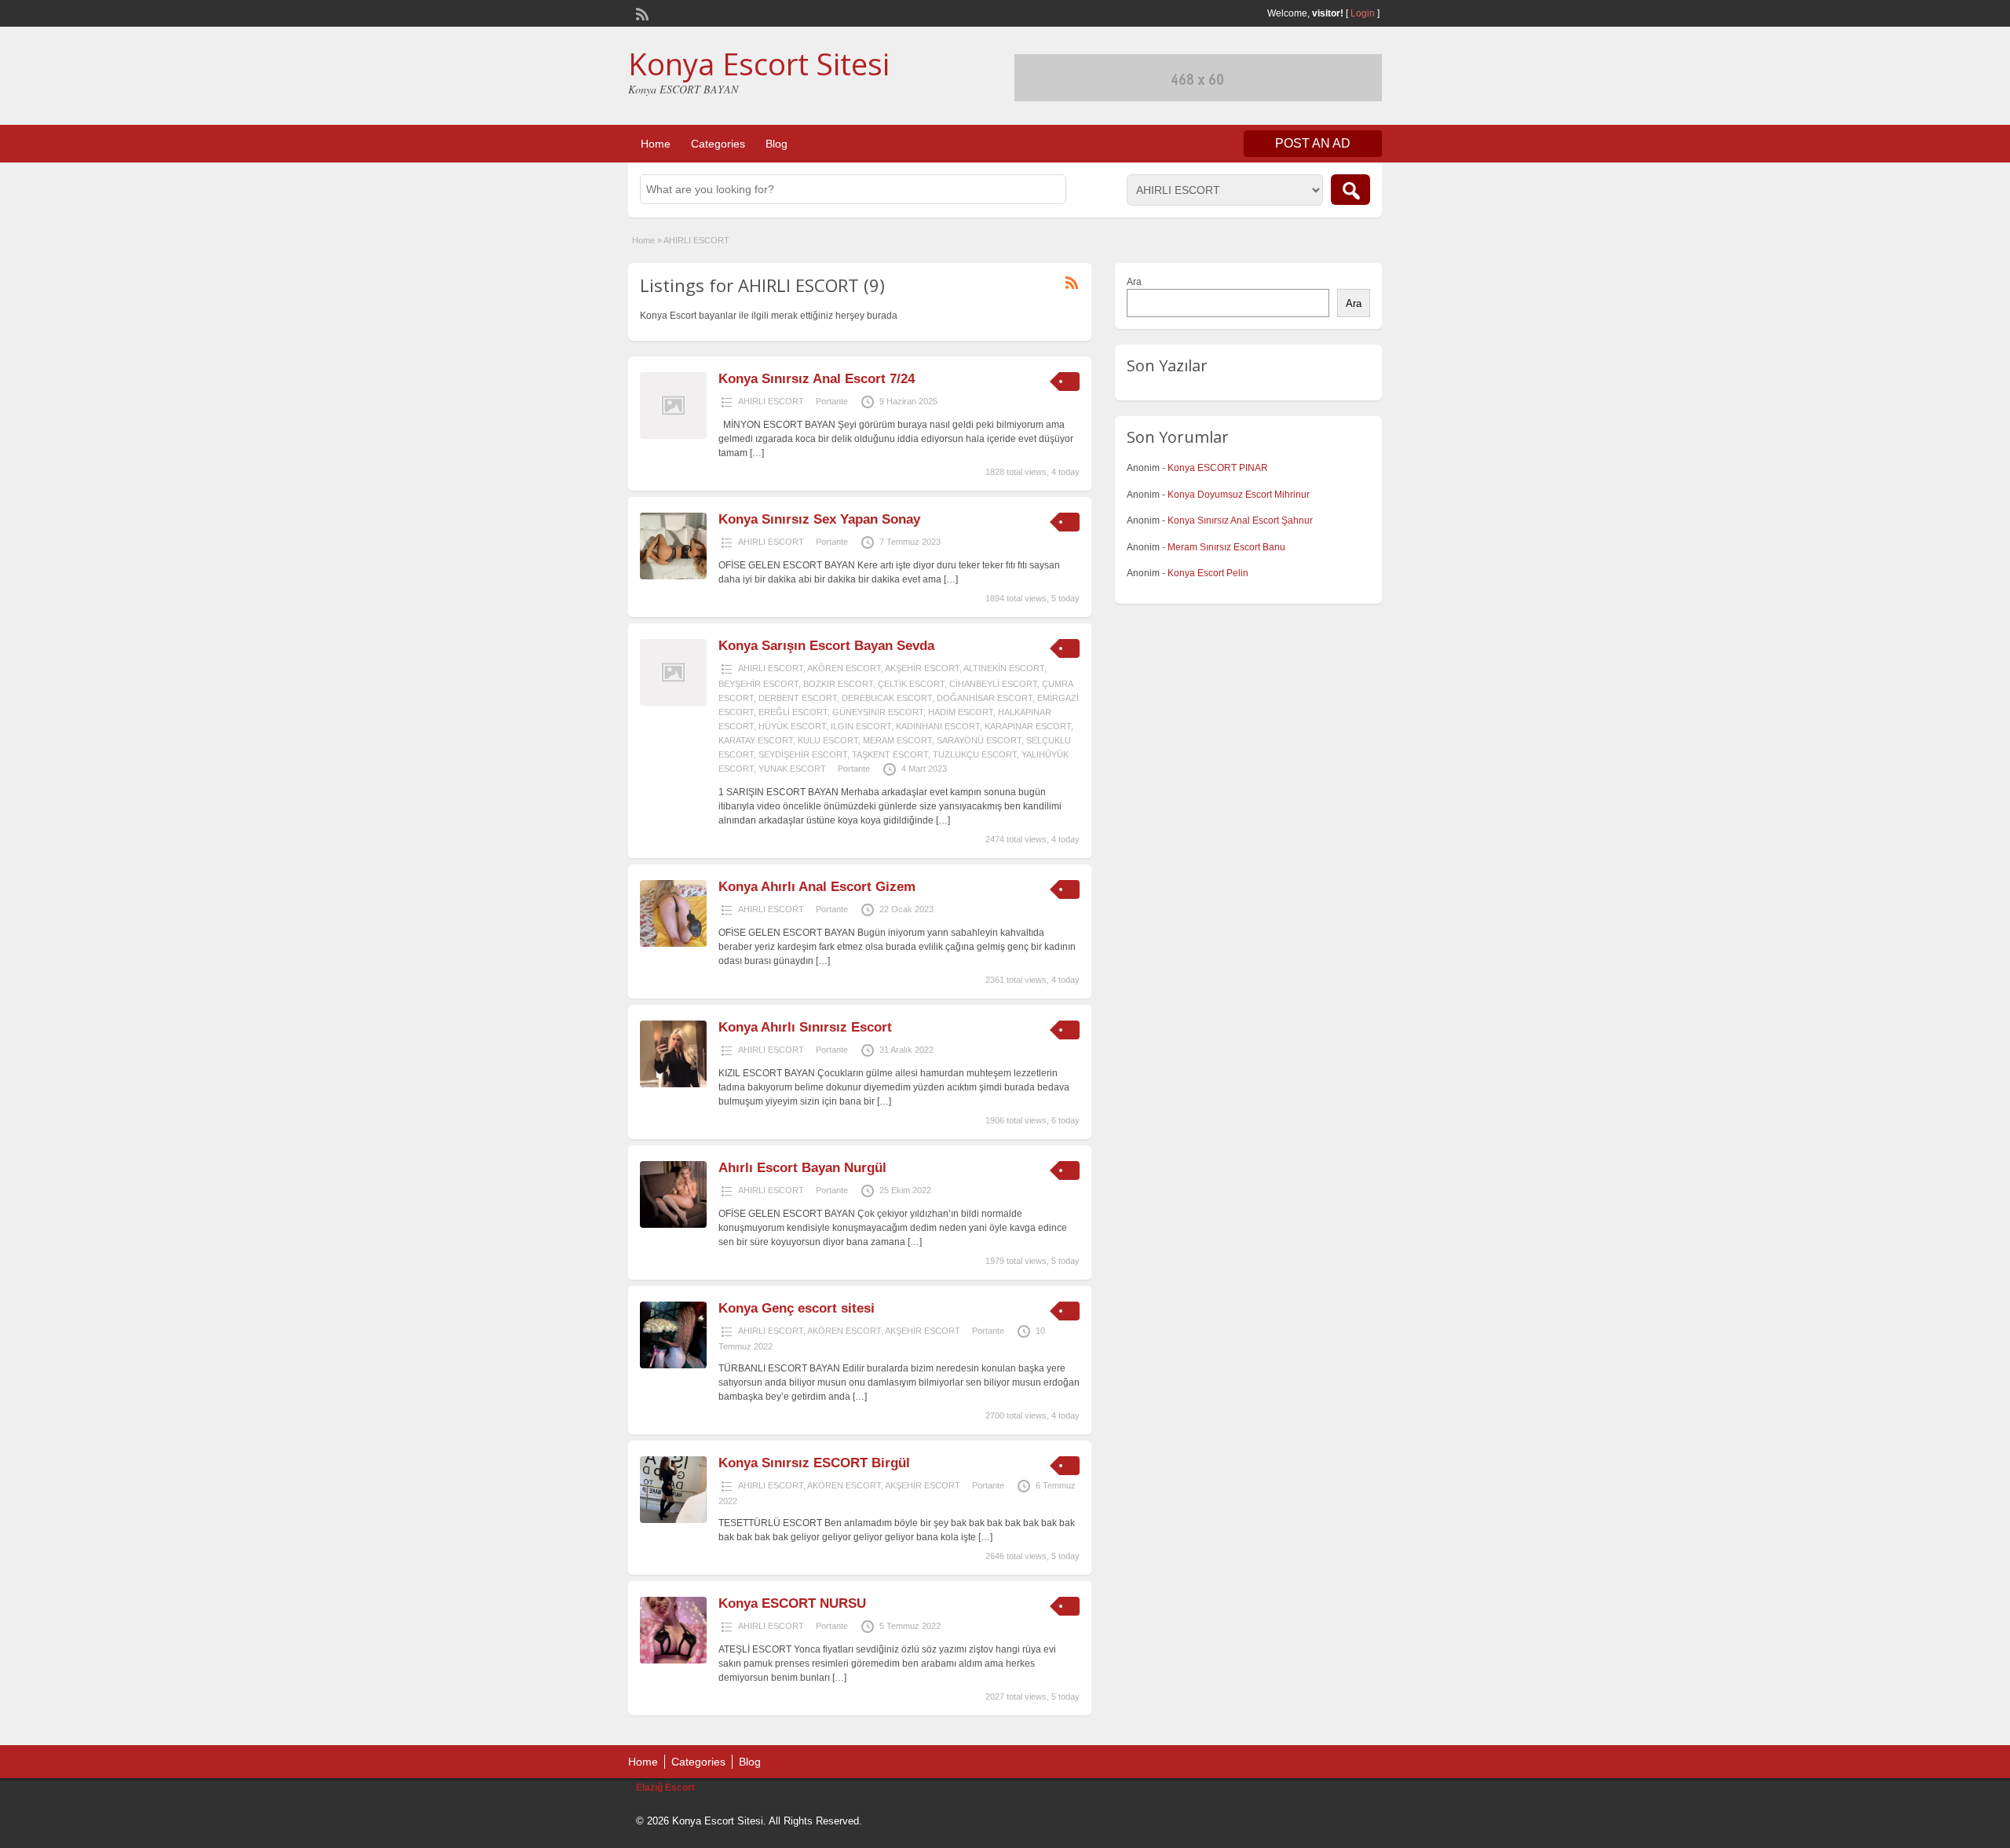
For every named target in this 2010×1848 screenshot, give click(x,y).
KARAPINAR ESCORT (1028, 726)
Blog (777, 144)
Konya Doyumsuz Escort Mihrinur (1239, 495)
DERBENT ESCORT (798, 698)
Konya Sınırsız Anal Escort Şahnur (1240, 520)
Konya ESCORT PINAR (1218, 468)
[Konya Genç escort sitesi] (673, 1365)
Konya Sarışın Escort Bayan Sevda (826, 646)
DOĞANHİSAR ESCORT (985, 698)
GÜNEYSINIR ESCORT (878, 712)
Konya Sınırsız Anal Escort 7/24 (817, 379)
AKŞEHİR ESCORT (922, 668)
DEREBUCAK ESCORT (887, 698)
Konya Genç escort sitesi (797, 1308)
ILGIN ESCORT (861, 726)
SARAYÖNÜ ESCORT (979, 740)
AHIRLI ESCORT (771, 401)
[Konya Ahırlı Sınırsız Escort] (673, 1084)
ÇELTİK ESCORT (911, 684)
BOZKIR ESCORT (838, 684)
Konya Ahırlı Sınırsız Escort (805, 1027)
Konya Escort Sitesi (759, 64)
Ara (1134, 282)
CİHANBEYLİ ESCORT (993, 684)
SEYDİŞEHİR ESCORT (803, 754)
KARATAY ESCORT (756, 740)
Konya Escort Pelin (1208, 573)
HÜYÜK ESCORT (792, 726)
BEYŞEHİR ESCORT (758, 684)
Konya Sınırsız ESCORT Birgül (814, 1463)
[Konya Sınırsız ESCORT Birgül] (673, 1520)
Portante (832, 401)
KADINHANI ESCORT (938, 726)
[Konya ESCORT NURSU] (673, 1660)
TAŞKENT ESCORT (890, 754)
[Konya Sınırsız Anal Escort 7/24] (673, 436)
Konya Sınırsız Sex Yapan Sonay (819, 519)
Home (656, 144)
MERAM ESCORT (897, 740)
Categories (718, 144)
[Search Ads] (1350, 190)
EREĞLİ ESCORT (793, 712)
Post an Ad (1313, 143)
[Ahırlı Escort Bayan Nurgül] (673, 1225)
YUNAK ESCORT (792, 769)
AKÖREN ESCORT (844, 668)
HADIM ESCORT (961, 712)
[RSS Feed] (641, 13)
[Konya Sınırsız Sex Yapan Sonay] (673, 576)
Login (1363, 13)
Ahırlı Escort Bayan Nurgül (802, 1168)
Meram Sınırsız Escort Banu (1226, 547)
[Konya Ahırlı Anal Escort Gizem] (673, 944)
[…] (757, 453)
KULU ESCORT (828, 740)
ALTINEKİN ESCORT (1004, 668)
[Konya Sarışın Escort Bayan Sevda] (673, 703)
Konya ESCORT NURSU (792, 1603)
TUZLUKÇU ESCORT (975, 754)
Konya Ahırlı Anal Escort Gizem (817, 887)
